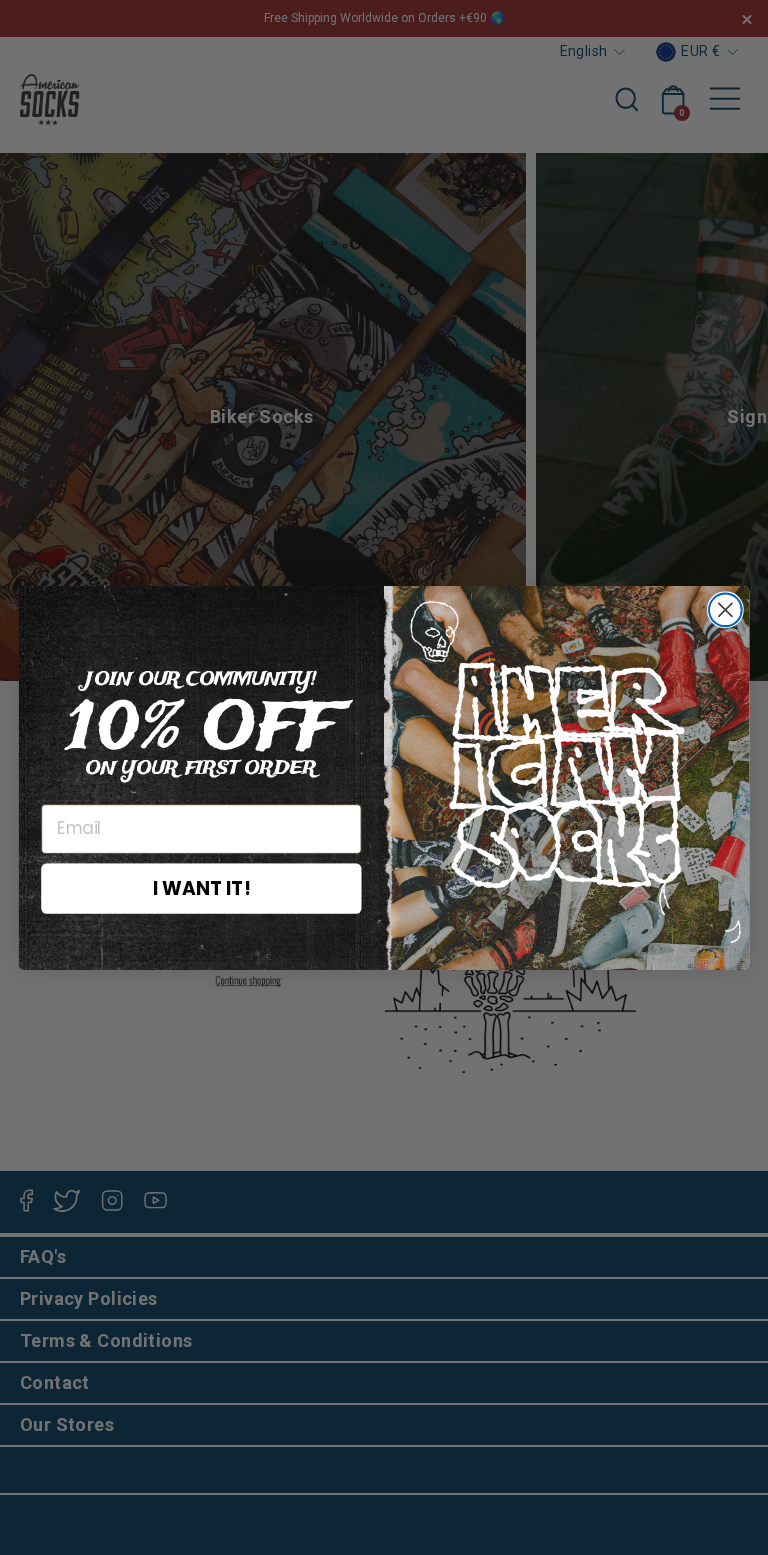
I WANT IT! (201, 887)
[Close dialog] (725, 609)
